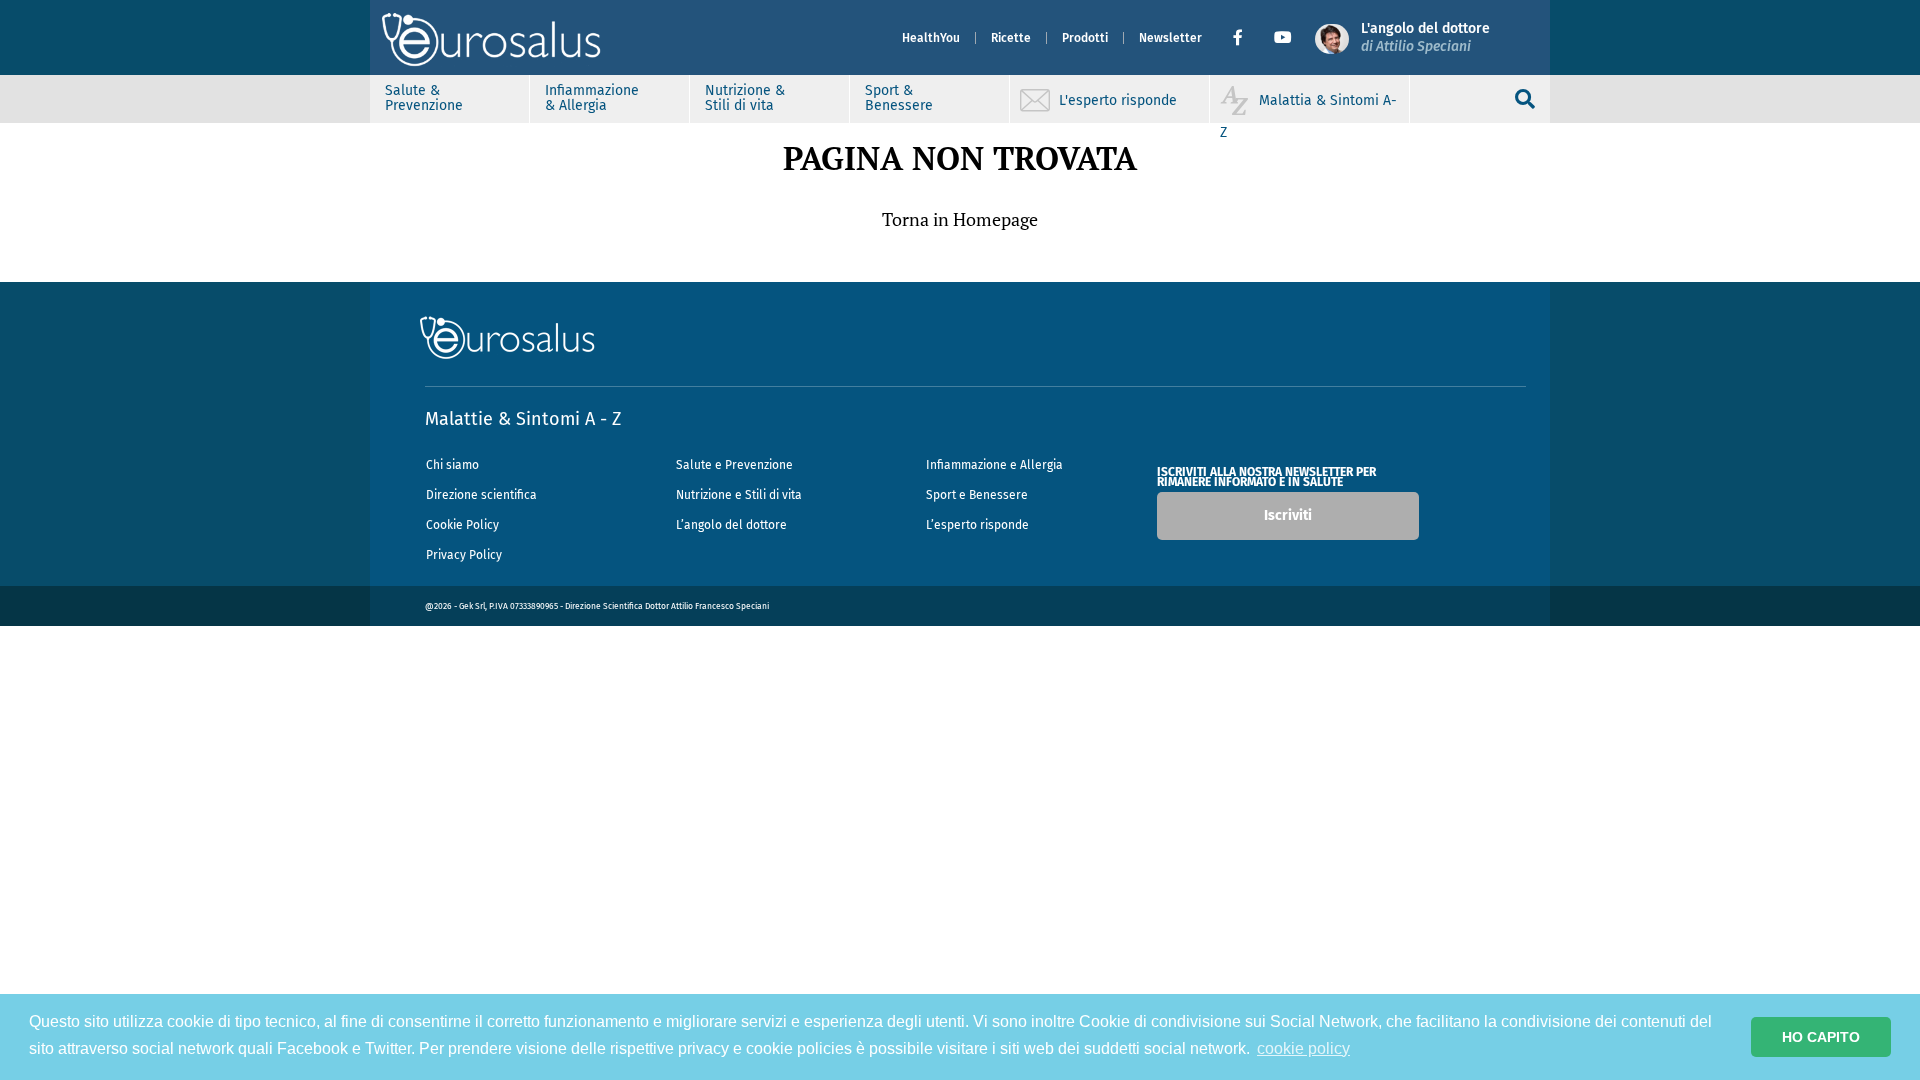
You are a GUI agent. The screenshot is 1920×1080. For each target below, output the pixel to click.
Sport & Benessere (899, 98)
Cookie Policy (462, 525)
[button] (1245, 38)
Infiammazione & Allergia (592, 98)
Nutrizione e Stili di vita (739, 495)
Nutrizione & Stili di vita (745, 98)
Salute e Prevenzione (734, 465)
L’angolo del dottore (731, 525)
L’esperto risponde (977, 525)
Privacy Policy (464, 555)
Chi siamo (452, 465)
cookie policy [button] (1303, 1048)
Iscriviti (1288, 515)
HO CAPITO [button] (1821, 1037)
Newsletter (1170, 38)
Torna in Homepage (960, 219)
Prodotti (1085, 38)
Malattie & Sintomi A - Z (523, 419)
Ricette (1011, 38)
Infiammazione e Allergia (994, 465)
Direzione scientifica (481, 495)
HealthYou (931, 38)
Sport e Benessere (977, 495)
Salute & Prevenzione (424, 98)
